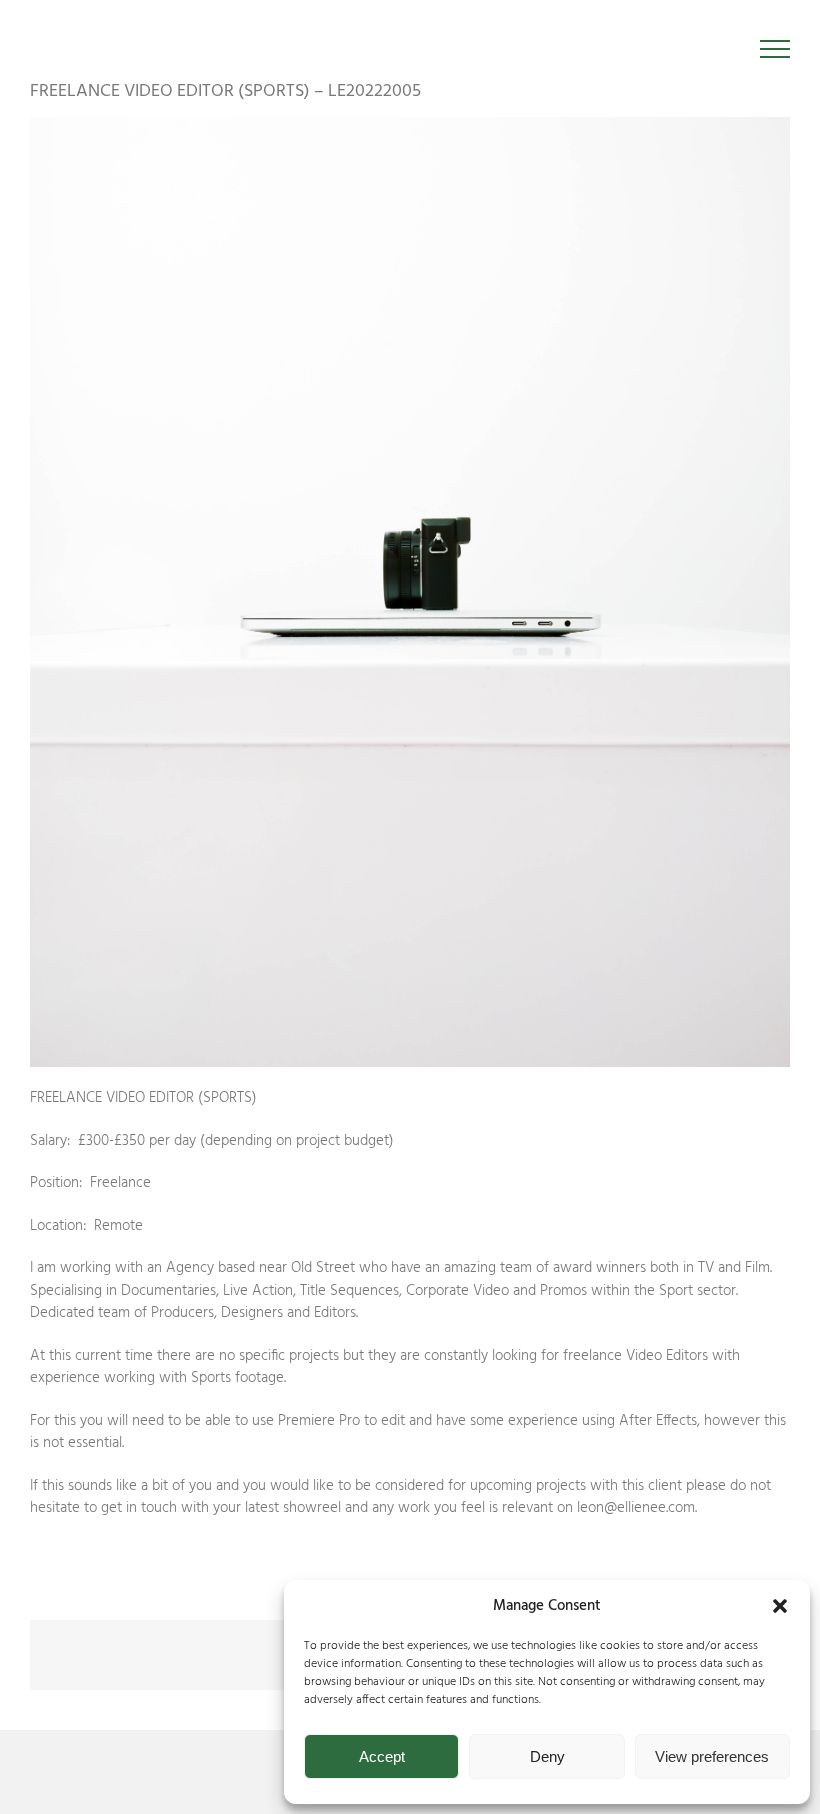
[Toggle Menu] (775, 49)
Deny (547, 1756)
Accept (382, 1756)
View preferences (712, 1756)
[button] (780, 1606)
